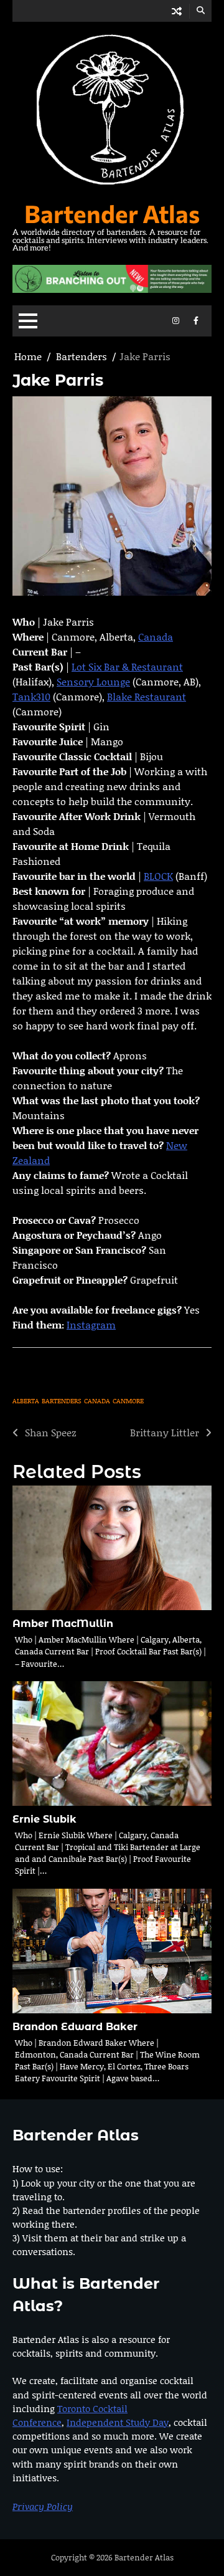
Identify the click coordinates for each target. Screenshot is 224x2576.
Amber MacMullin (63, 1624)
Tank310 (31, 696)
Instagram (91, 1324)
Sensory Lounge (93, 681)
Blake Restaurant (147, 696)
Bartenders (62, 1401)
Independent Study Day (118, 2422)
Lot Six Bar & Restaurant (127, 666)
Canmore (128, 1401)
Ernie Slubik (44, 1819)
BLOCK (158, 876)
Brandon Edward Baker (75, 2027)
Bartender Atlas (112, 213)
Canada (156, 637)
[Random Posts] (177, 11)
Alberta (26, 1401)
